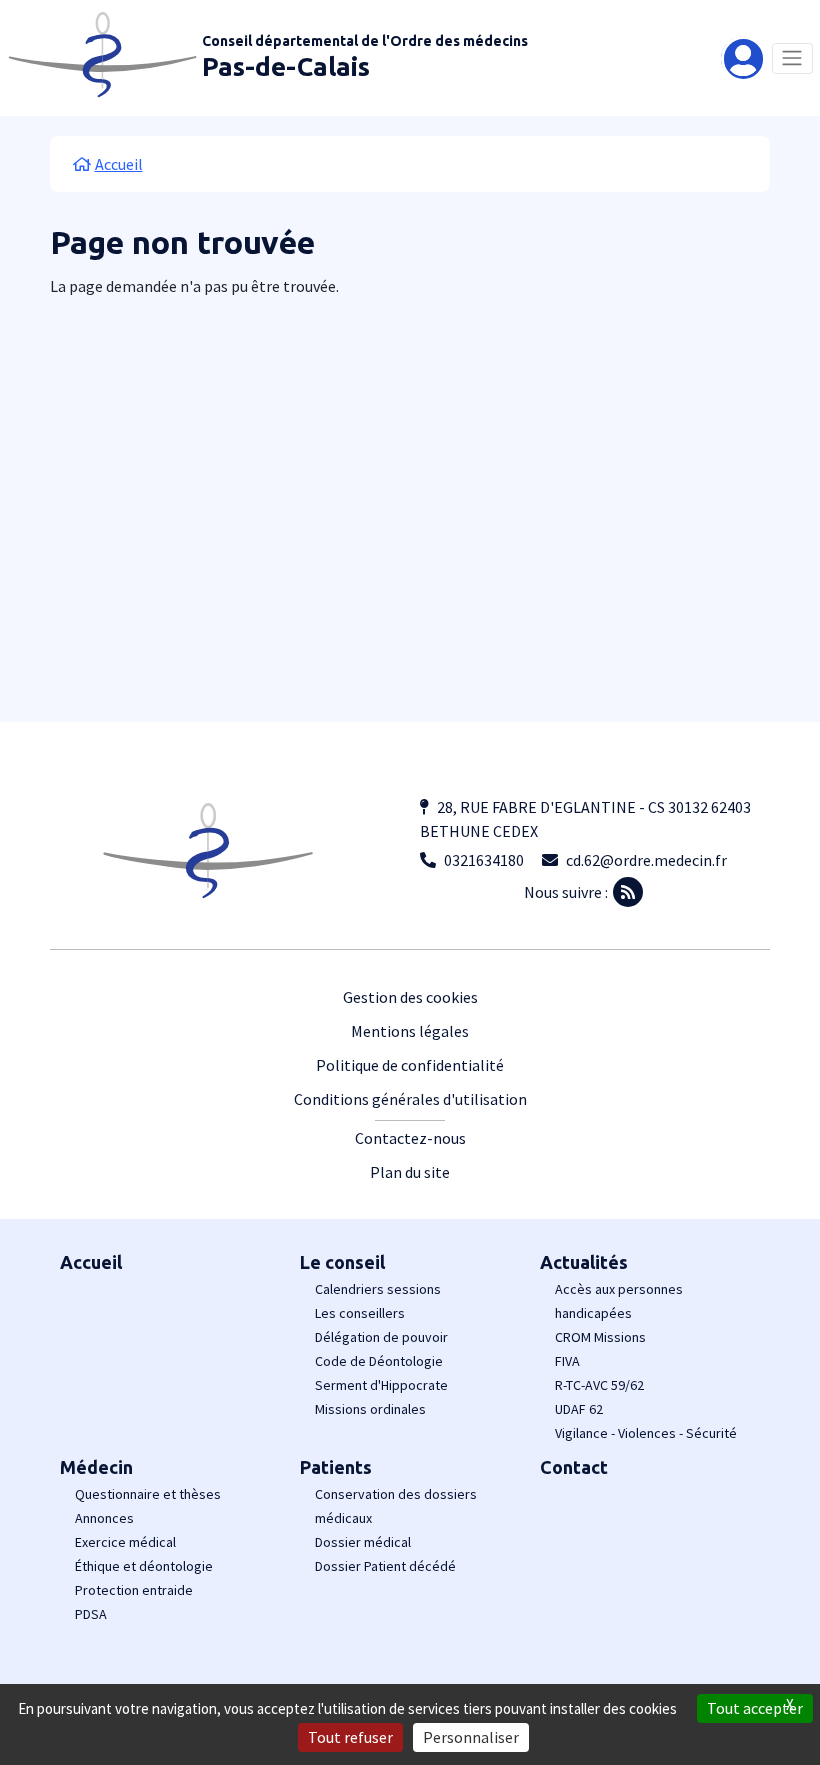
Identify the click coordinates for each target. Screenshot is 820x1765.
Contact (574, 1467)
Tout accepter (755, 1708)
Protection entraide (134, 1590)
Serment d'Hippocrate (381, 1385)
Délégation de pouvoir (381, 1337)
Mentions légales (410, 1031)
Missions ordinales (370, 1409)
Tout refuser (350, 1737)
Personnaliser (471, 1737)
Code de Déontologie (379, 1361)
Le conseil (342, 1262)
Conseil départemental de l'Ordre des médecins (365, 41)
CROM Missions (600, 1337)
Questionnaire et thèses (148, 1494)
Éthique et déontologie (144, 1566)
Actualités (584, 1262)
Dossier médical (363, 1542)
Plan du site (410, 1172)
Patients (336, 1467)
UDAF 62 (579, 1409)
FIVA (567, 1361)
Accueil (91, 1262)
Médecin (96, 1467)
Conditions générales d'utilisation (410, 1099)
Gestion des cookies (410, 997)
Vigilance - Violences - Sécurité (646, 1433)
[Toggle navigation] (792, 58)
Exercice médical (125, 1542)
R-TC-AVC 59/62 (599, 1385)
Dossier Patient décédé (385, 1566)
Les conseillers (360, 1313)
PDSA (91, 1614)
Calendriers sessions (378, 1289)
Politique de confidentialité (410, 1065)
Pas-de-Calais (286, 66)
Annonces (104, 1518)
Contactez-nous (410, 1138)
